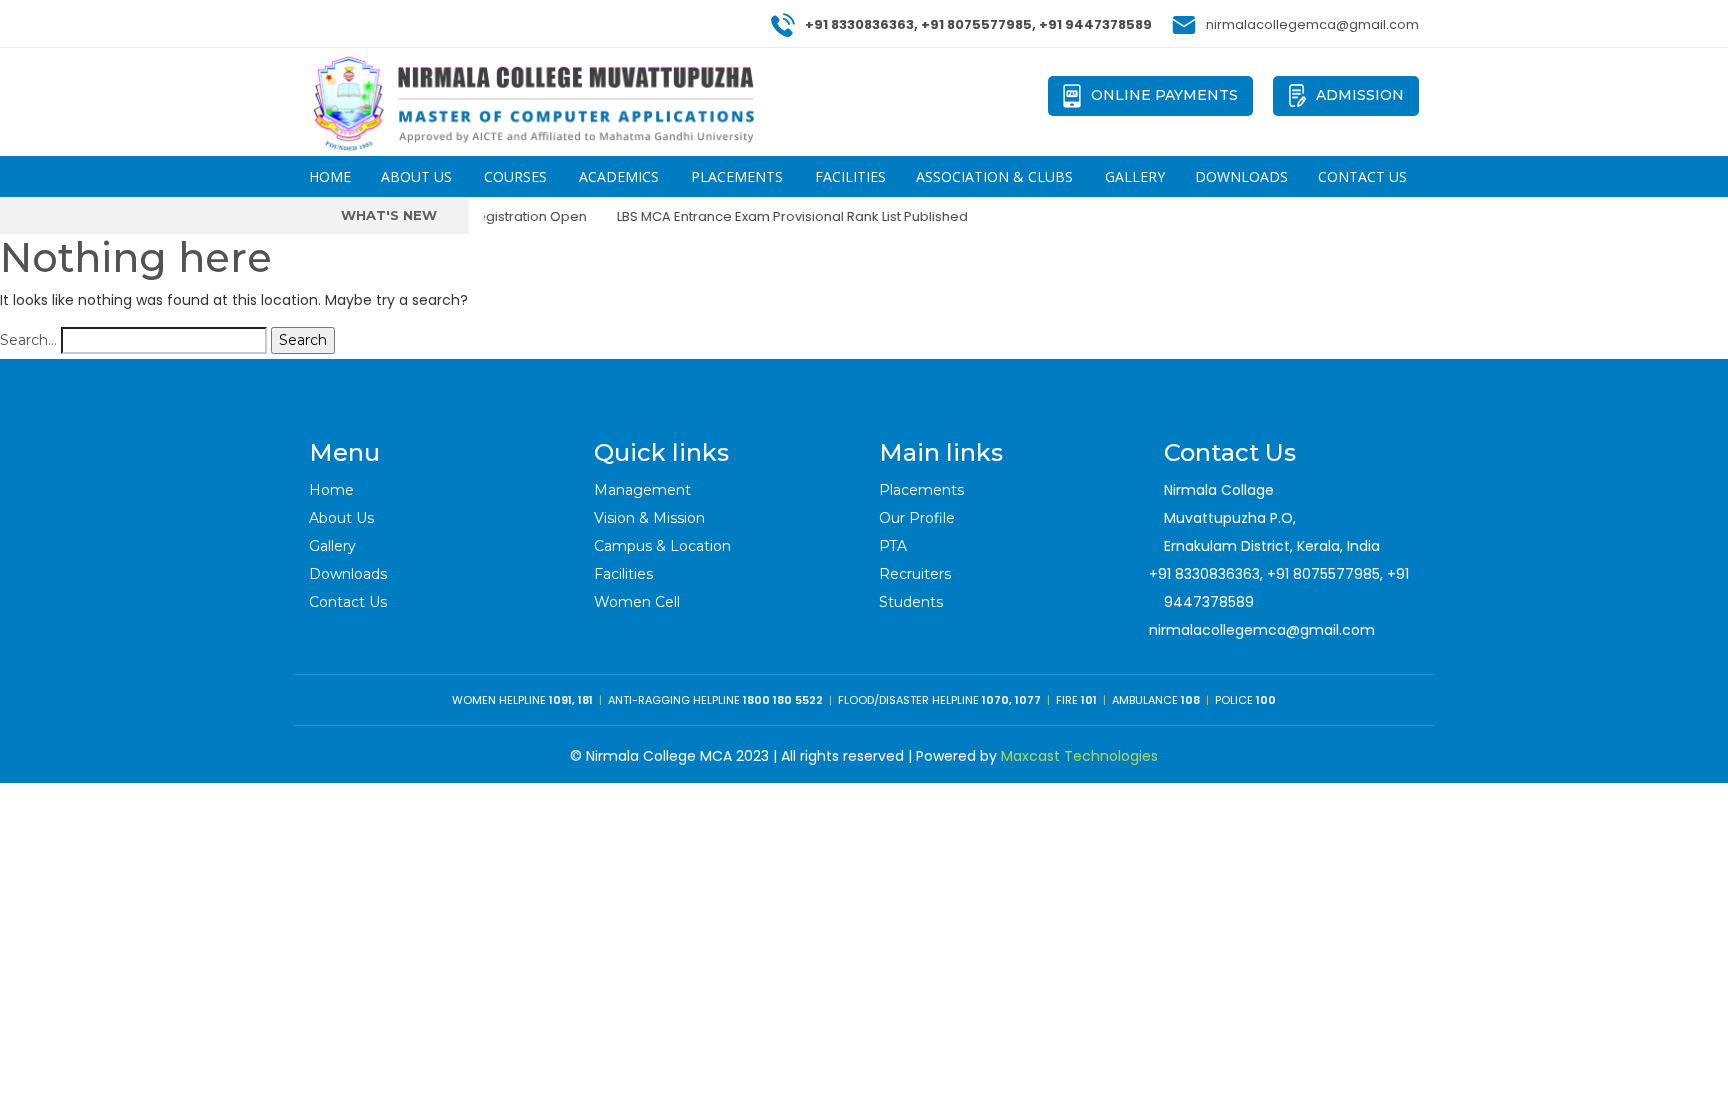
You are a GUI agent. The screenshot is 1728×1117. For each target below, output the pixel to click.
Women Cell (637, 602)
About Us (341, 518)
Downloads (1241, 176)
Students (911, 602)
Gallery (1135, 176)
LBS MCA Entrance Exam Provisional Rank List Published (777, 216)
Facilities (850, 176)
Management (642, 490)
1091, (563, 700)
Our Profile (917, 518)
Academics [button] (619, 176)
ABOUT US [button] (416, 176)
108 (1190, 700)
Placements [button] (737, 176)
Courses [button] (515, 176)
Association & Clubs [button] (994, 176)
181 (585, 700)
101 (1089, 700)
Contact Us (1362, 176)
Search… (28, 340)
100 (1266, 700)
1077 (1028, 700)
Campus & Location (662, 546)
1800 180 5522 (783, 700)
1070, (997, 700)
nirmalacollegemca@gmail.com (1262, 630)
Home (330, 176)
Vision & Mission (649, 518)
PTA (893, 546)
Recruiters (915, 574)
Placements (921, 490)
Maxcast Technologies (1079, 756)
